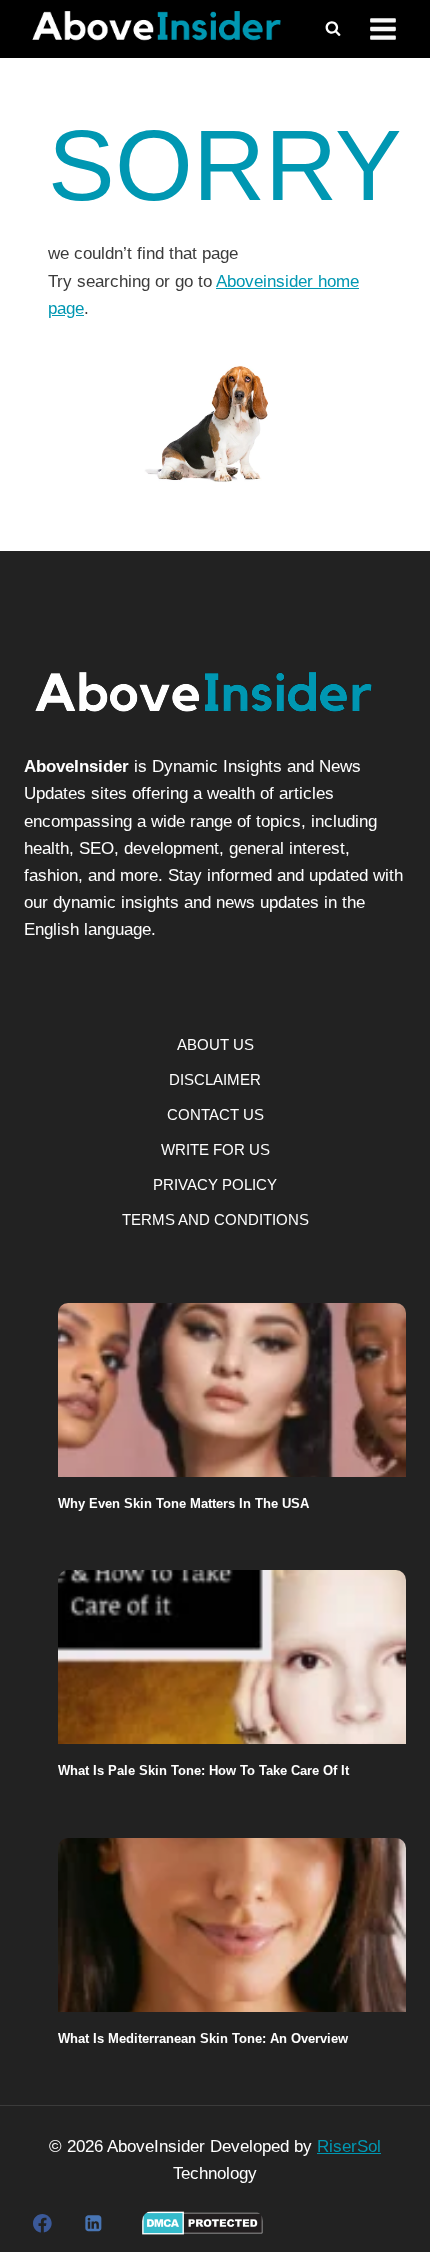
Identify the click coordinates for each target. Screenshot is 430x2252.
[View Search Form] (333, 29)
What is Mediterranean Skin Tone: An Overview (203, 2038)
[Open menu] (382, 29)
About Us (215, 1044)
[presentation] (232, 1390)
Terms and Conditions (215, 1219)
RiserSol (349, 2146)
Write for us (215, 1149)
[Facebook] (42, 2223)
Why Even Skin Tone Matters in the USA (183, 1503)
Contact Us (215, 1114)
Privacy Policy (215, 1184)
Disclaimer (215, 1079)
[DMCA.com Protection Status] (202, 2223)
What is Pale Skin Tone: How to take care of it (203, 1770)
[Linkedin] (92, 2223)
